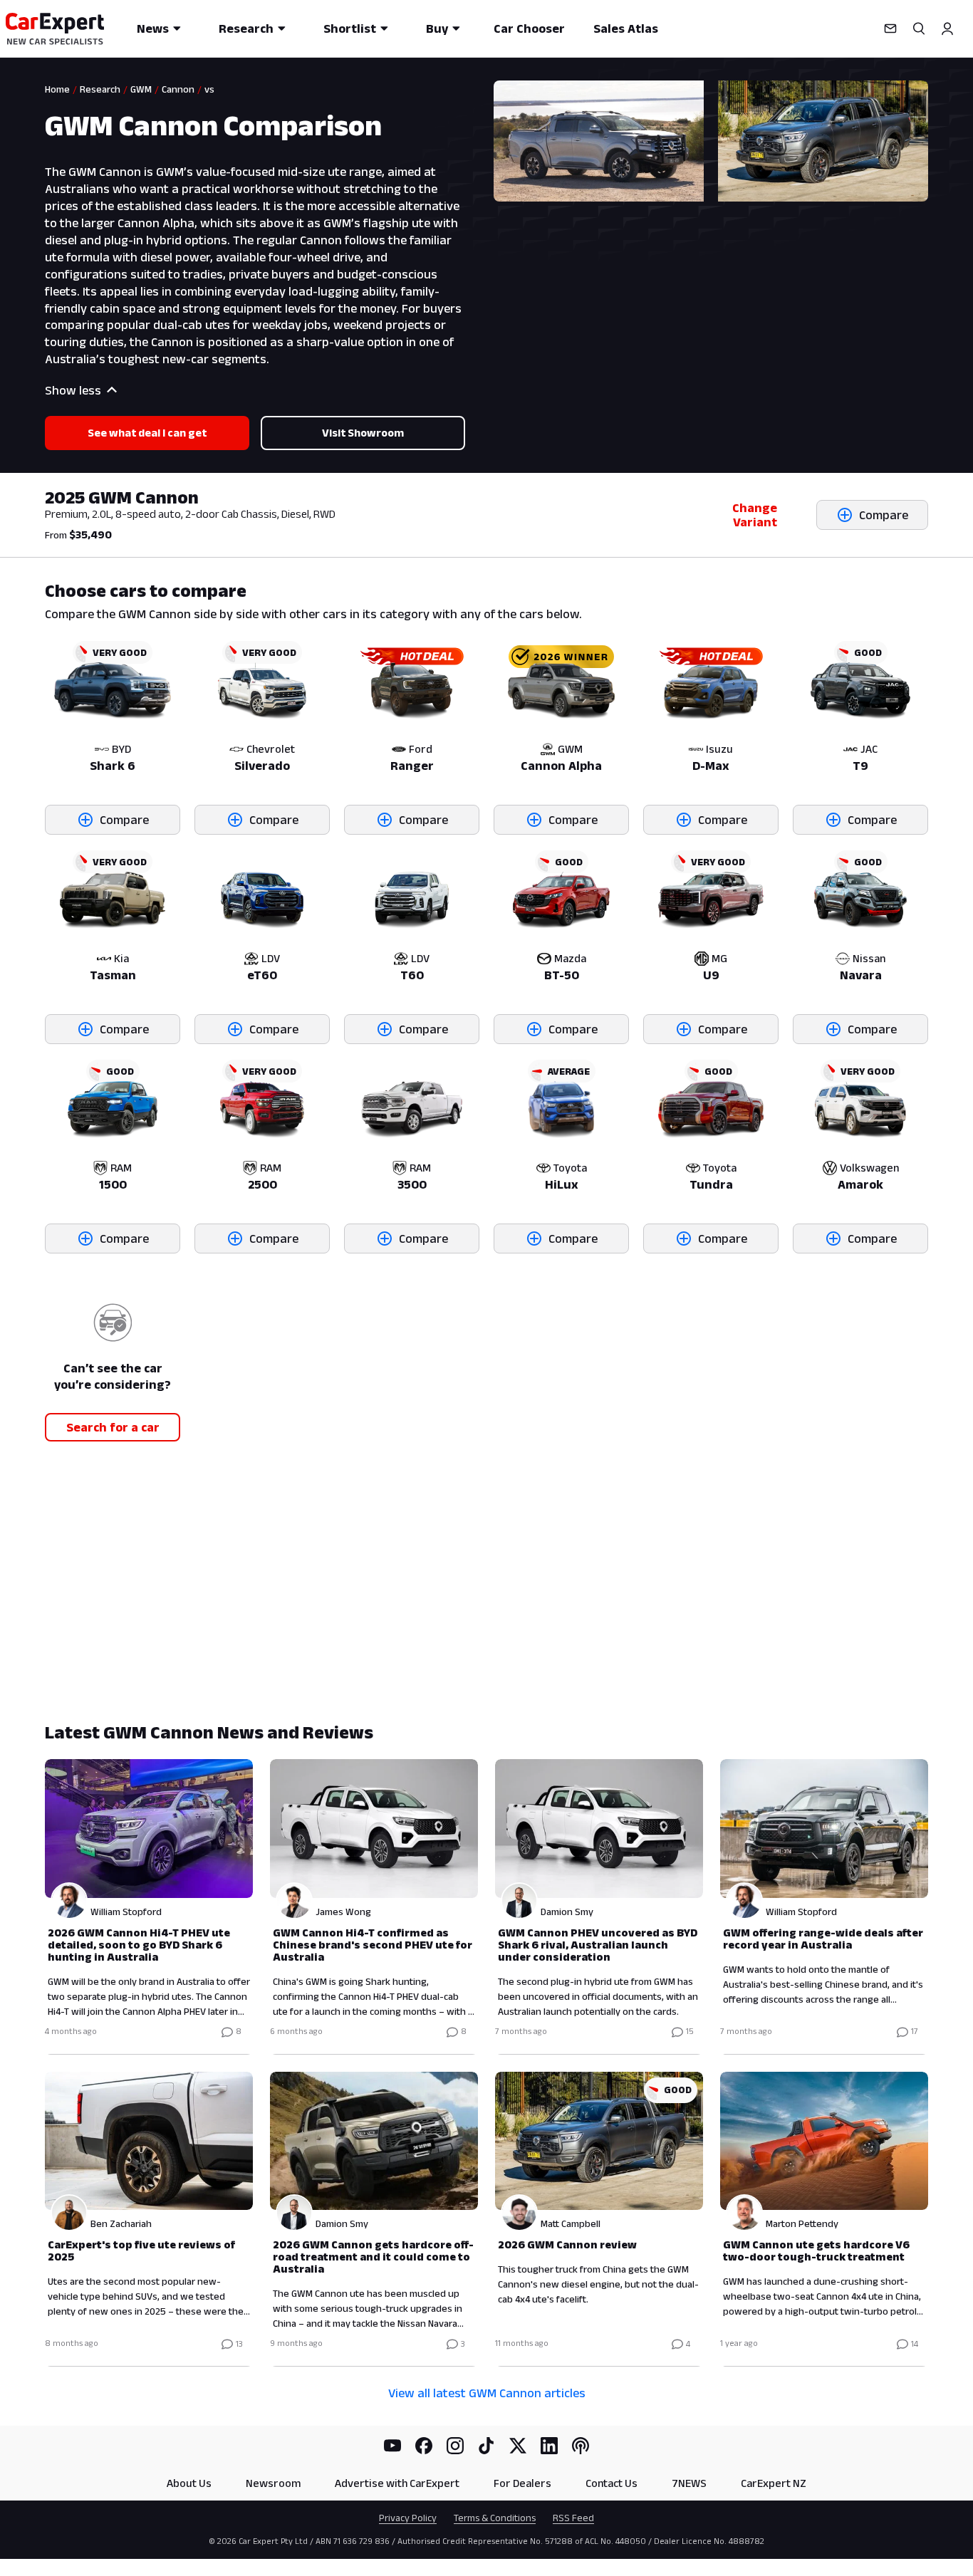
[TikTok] (486, 2446)
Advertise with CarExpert (397, 2483)
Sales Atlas (626, 28)
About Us (189, 2483)
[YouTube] (392, 2446)
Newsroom (273, 2483)
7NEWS (689, 2483)
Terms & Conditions (495, 2518)
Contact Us (612, 2483)
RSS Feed (573, 2518)
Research (246, 28)
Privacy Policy (408, 2518)
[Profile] (947, 28)
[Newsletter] (890, 28)
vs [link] (209, 89)
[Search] (919, 28)
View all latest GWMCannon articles (487, 2393)
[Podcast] (581, 2446)
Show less (73, 390)
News (153, 28)
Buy (437, 28)
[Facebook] (424, 2446)
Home (57, 89)
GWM (141, 89)
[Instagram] (455, 2446)
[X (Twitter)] (518, 2446)
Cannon (178, 89)
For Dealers (522, 2483)
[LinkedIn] (549, 2446)
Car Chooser (529, 28)
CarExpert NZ (774, 2483)
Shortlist (350, 28)
